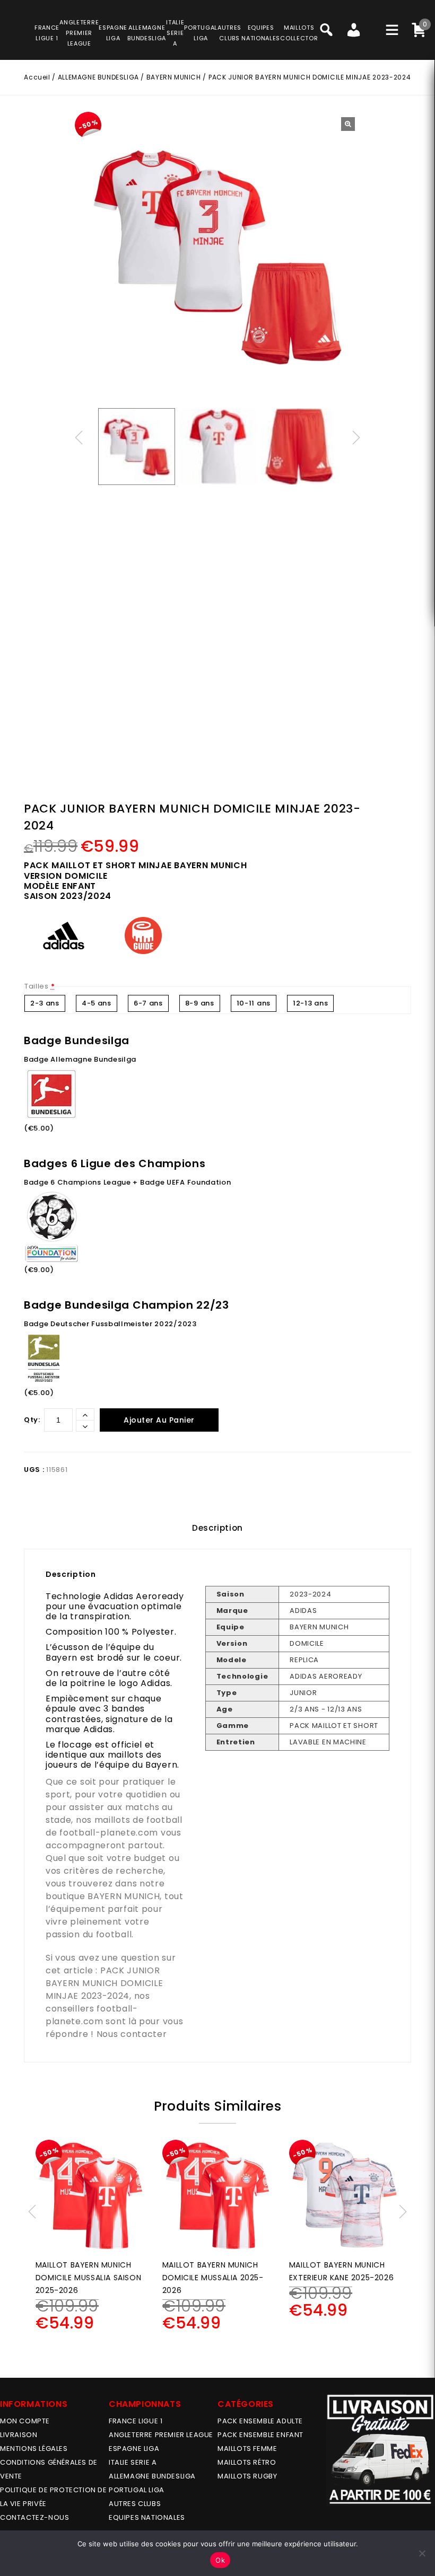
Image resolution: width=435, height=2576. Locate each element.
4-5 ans (97, 1003)
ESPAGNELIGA (113, 33)
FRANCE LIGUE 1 (136, 2421)
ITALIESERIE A (175, 33)
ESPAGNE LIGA (134, 2449)
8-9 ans (200, 1003)
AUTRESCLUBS (229, 33)
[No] (422, 2553)
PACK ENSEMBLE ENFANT (260, 2435)
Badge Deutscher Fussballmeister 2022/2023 (110, 1324)
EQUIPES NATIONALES (147, 2517)
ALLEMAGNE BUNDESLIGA (98, 77)
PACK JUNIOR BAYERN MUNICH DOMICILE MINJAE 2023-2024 (104, 1983)
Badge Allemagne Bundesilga (80, 1059)
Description (217, 1528)
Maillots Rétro (247, 2462)
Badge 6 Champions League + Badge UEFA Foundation (128, 1182)
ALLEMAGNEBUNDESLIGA (147, 33)
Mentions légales (34, 2449)
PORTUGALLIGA (201, 33)
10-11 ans (254, 1003)
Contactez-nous (34, 2517)
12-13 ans (310, 1003)
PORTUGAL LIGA (137, 2490)
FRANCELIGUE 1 (47, 33)
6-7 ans (148, 1003)
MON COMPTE (25, 2421)
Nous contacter (132, 2034)
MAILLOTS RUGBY (247, 2476)
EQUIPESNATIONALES (261, 33)
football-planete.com (109, 1833)
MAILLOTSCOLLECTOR (299, 33)
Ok (220, 2560)
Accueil (37, 77)
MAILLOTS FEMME (247, 2449)
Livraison (19, 2435)
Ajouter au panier (159, 1420)
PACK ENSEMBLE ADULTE (260, 2421)
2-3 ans (45, 1003)
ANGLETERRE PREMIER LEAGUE (79, 33)
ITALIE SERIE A (133, 2462)
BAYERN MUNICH (174, 77)
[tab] (217, 1528)
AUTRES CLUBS (135, 2504)
